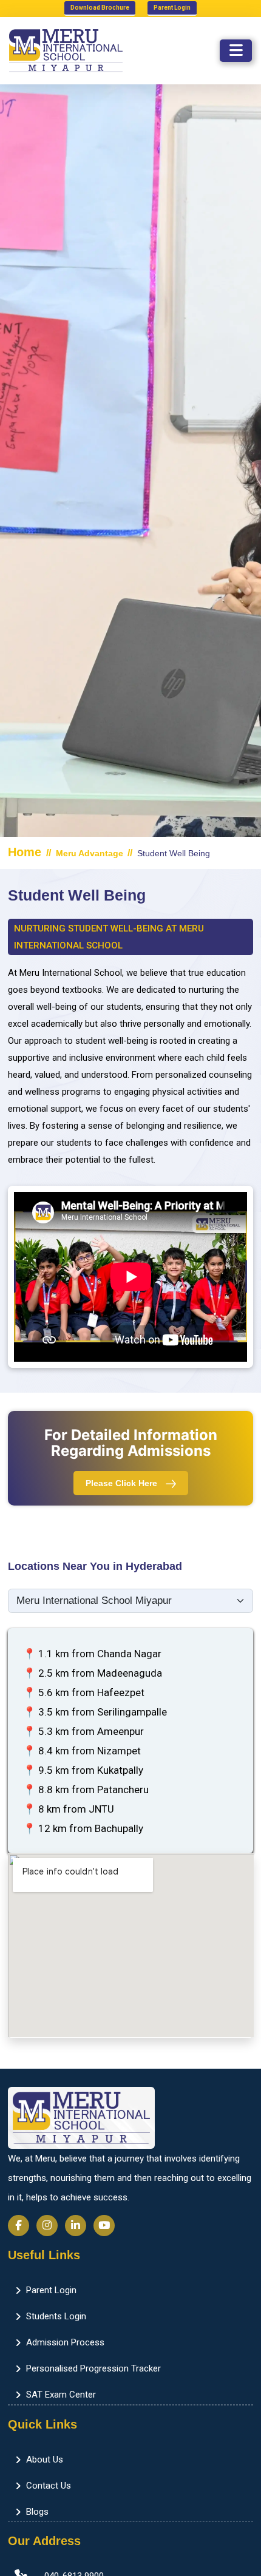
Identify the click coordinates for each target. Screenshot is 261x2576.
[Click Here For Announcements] (219, 89)
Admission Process (65, 2342)
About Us (45, 2459)
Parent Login (172, 8)
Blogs (37, 2512)
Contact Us (49, 2486)
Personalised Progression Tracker (93, 2368)
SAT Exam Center (61, 2395)
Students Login (56, 2316)
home (25, 852)
